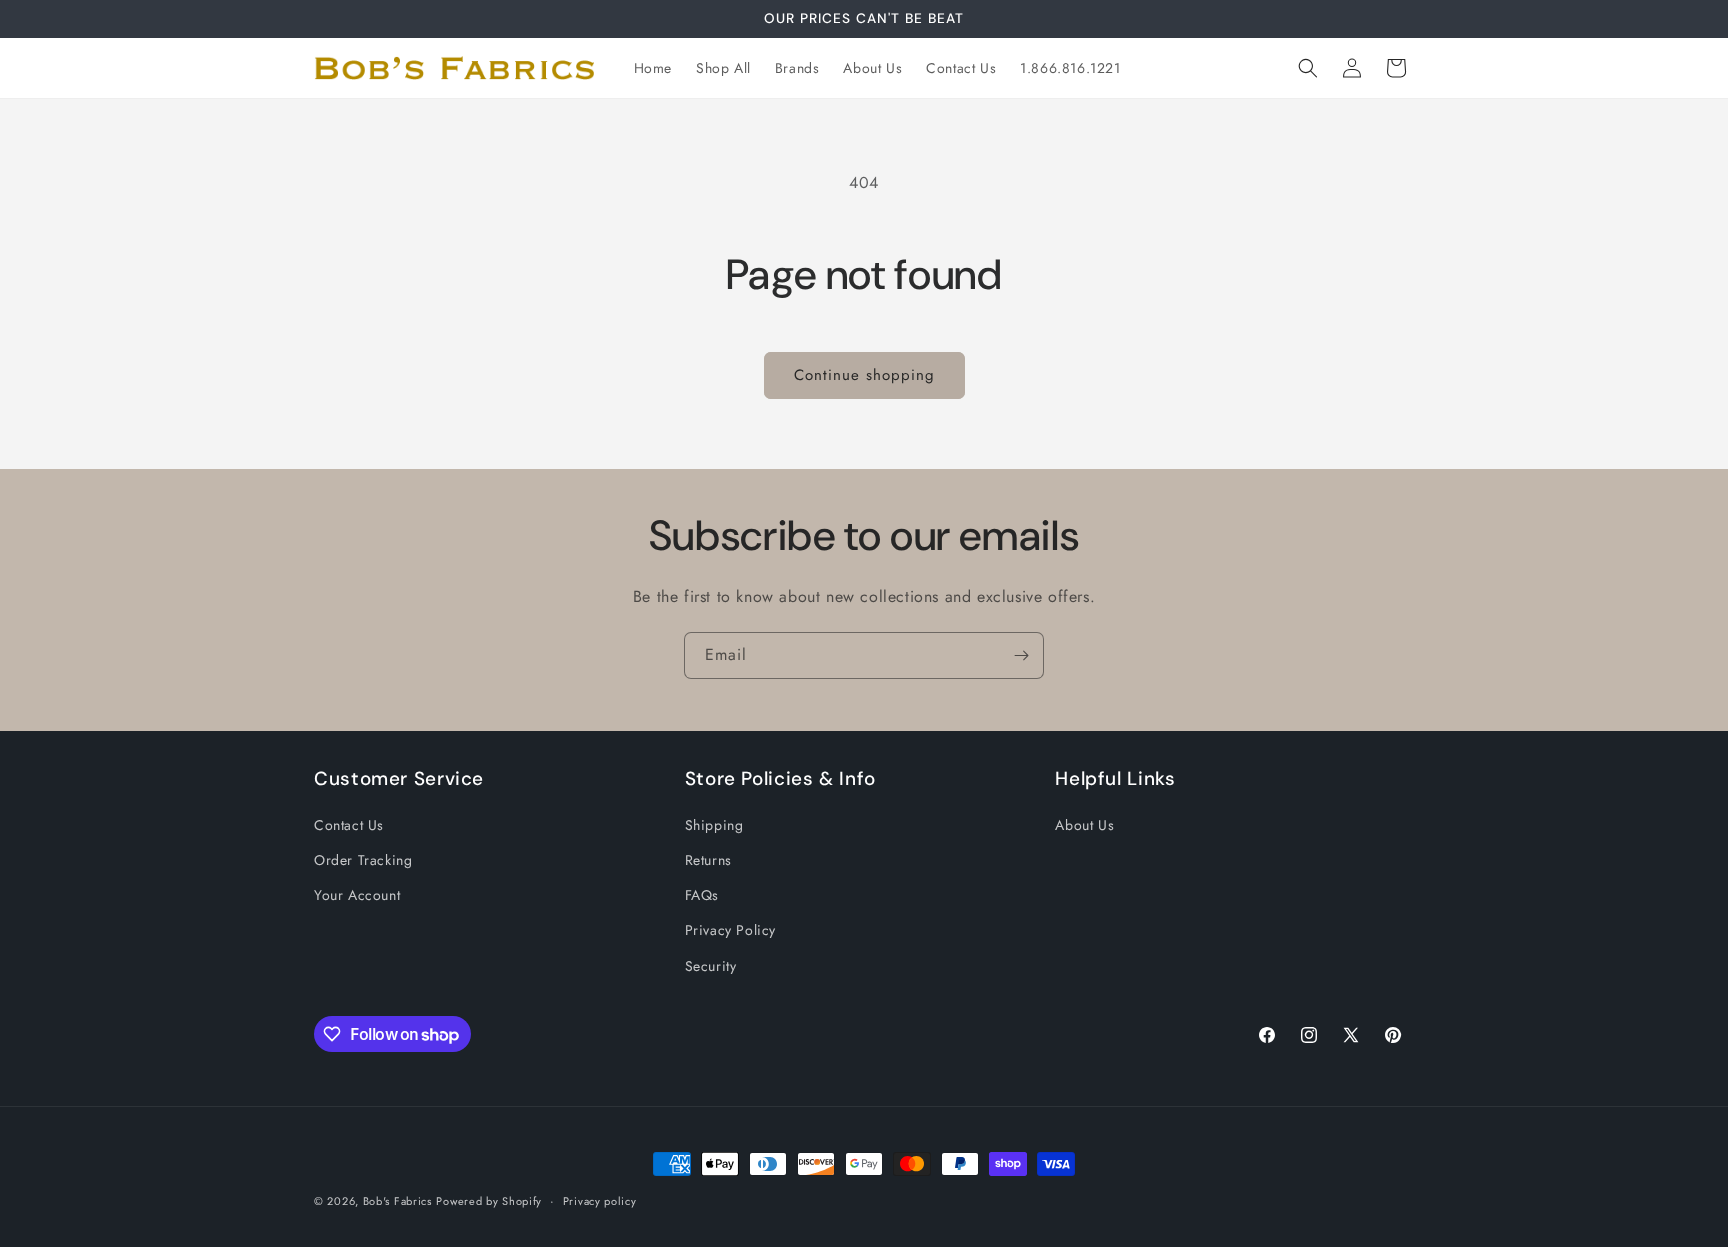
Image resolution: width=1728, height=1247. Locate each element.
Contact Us (349, 825)
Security (711, 966)
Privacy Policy (730, 930)
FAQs (702, 895)
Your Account (357, 895)
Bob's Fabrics (397, 1201)
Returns (708, 860)
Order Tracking (363, 860)
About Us (1084, 825)
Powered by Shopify (489, 1201)
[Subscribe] (1021, 655)
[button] (1308, 68)
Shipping (714, 825)
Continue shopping (864, 375)
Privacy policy (600, 1201)
